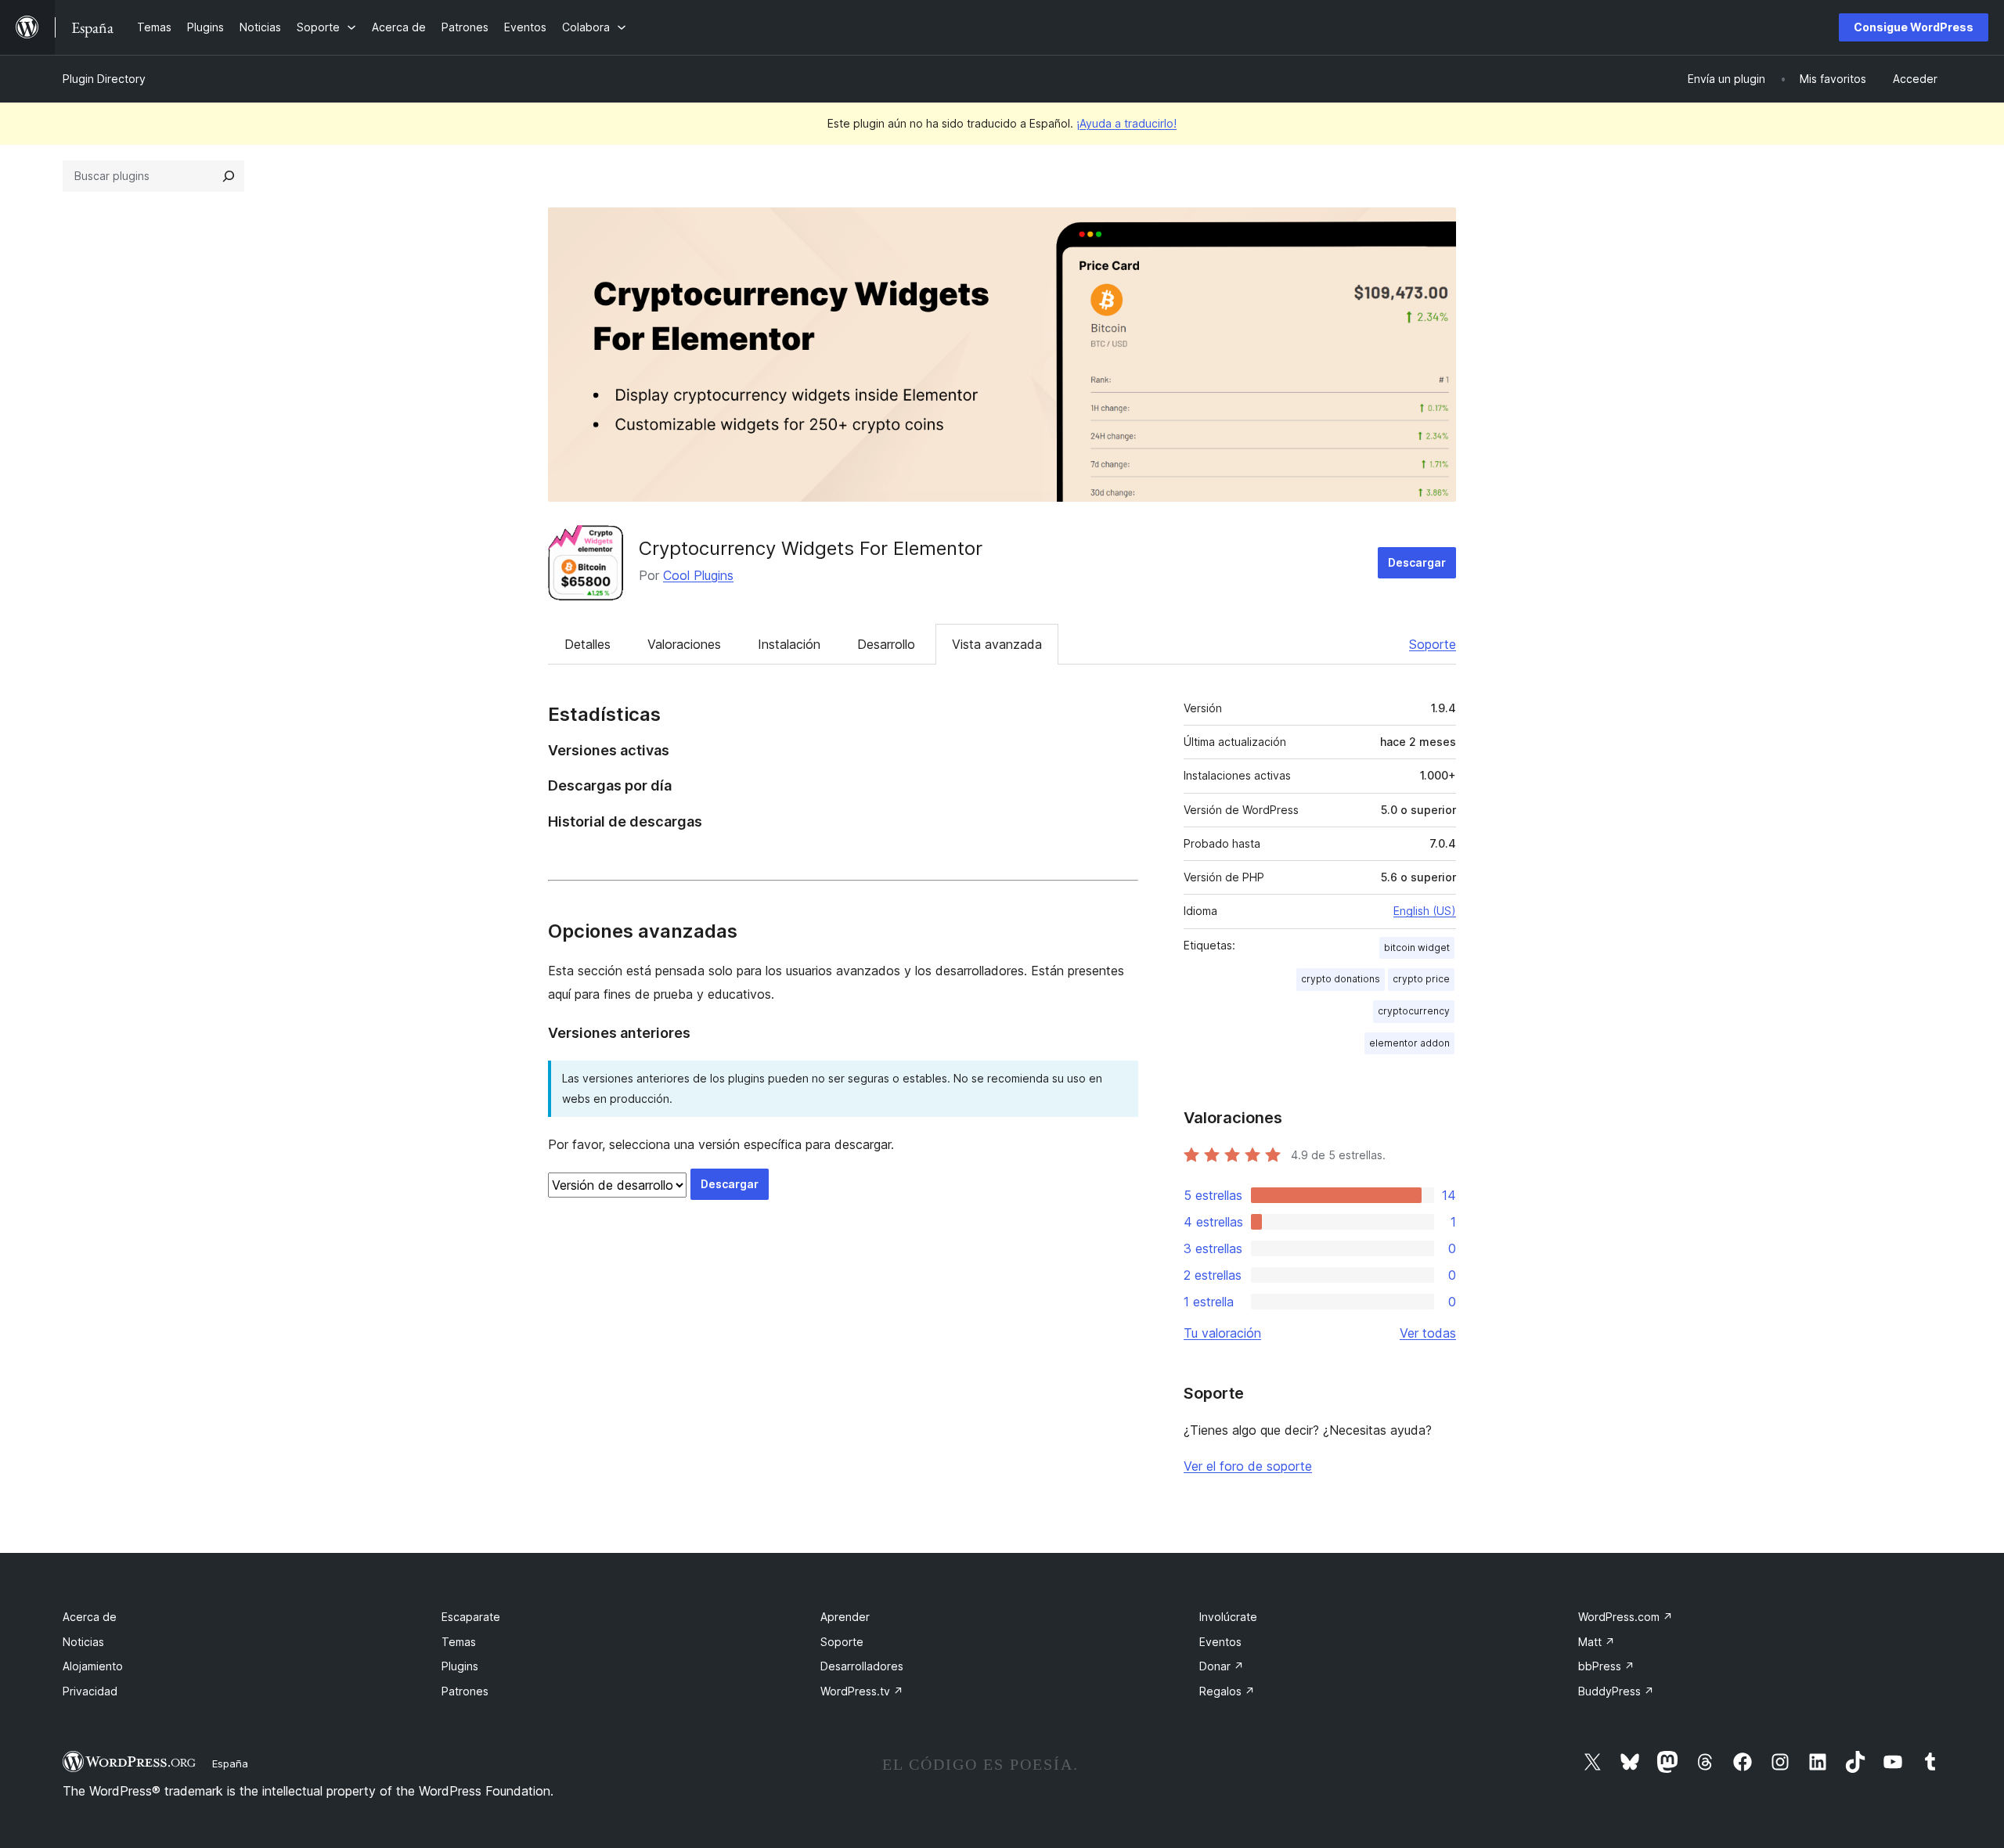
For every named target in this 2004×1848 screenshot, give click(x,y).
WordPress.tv (862, 1691)
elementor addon (1409, 1043)
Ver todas (1428, 1333)
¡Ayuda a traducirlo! (1126, 123)
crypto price (1421, 979)
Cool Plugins (698, 575)
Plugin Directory (104, 79)
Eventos (1220, 1642)
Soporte (1433, 644)
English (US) (1425, 911)
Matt (1597, 1642)
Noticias (83, 1642)
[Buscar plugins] (229, 176)
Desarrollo (886, 644)
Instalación (789, 644)
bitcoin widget (1417, 947)
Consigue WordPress (1914, 27)
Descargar (1417, 562)
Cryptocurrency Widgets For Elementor (811, 548)
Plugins (460, 1666)
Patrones (465, 1691)
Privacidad (90, 1691)
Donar (1222, 1666)
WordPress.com (1626, 1617)
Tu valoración (1222, 1333)
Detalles (588, 644)
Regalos (1227, 1691)
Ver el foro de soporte (1248, 1466)
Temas (459, 1642)
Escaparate (471, 1617)
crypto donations (1341, 979)
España (230, 1763)
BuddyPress (1616, 1691)
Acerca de (90, 1617)
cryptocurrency (1414, 1011)
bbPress (1606, 1666)
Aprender (845, 1617)
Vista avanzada (997, 644)
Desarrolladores (862, 1666)
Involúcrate (1228, 1617)
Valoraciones (684, 644)
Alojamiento (93, 1666)
